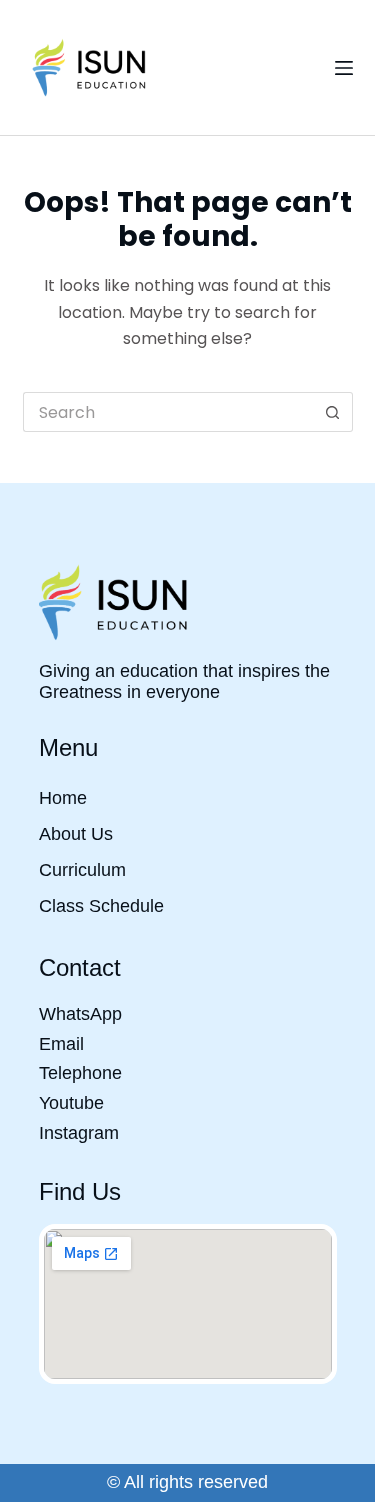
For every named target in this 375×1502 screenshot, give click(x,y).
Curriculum (82, 870)
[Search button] (333, 412)
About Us (76, 834)
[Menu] (344, 68)
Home (63, 798)
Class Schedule (101, 906)
